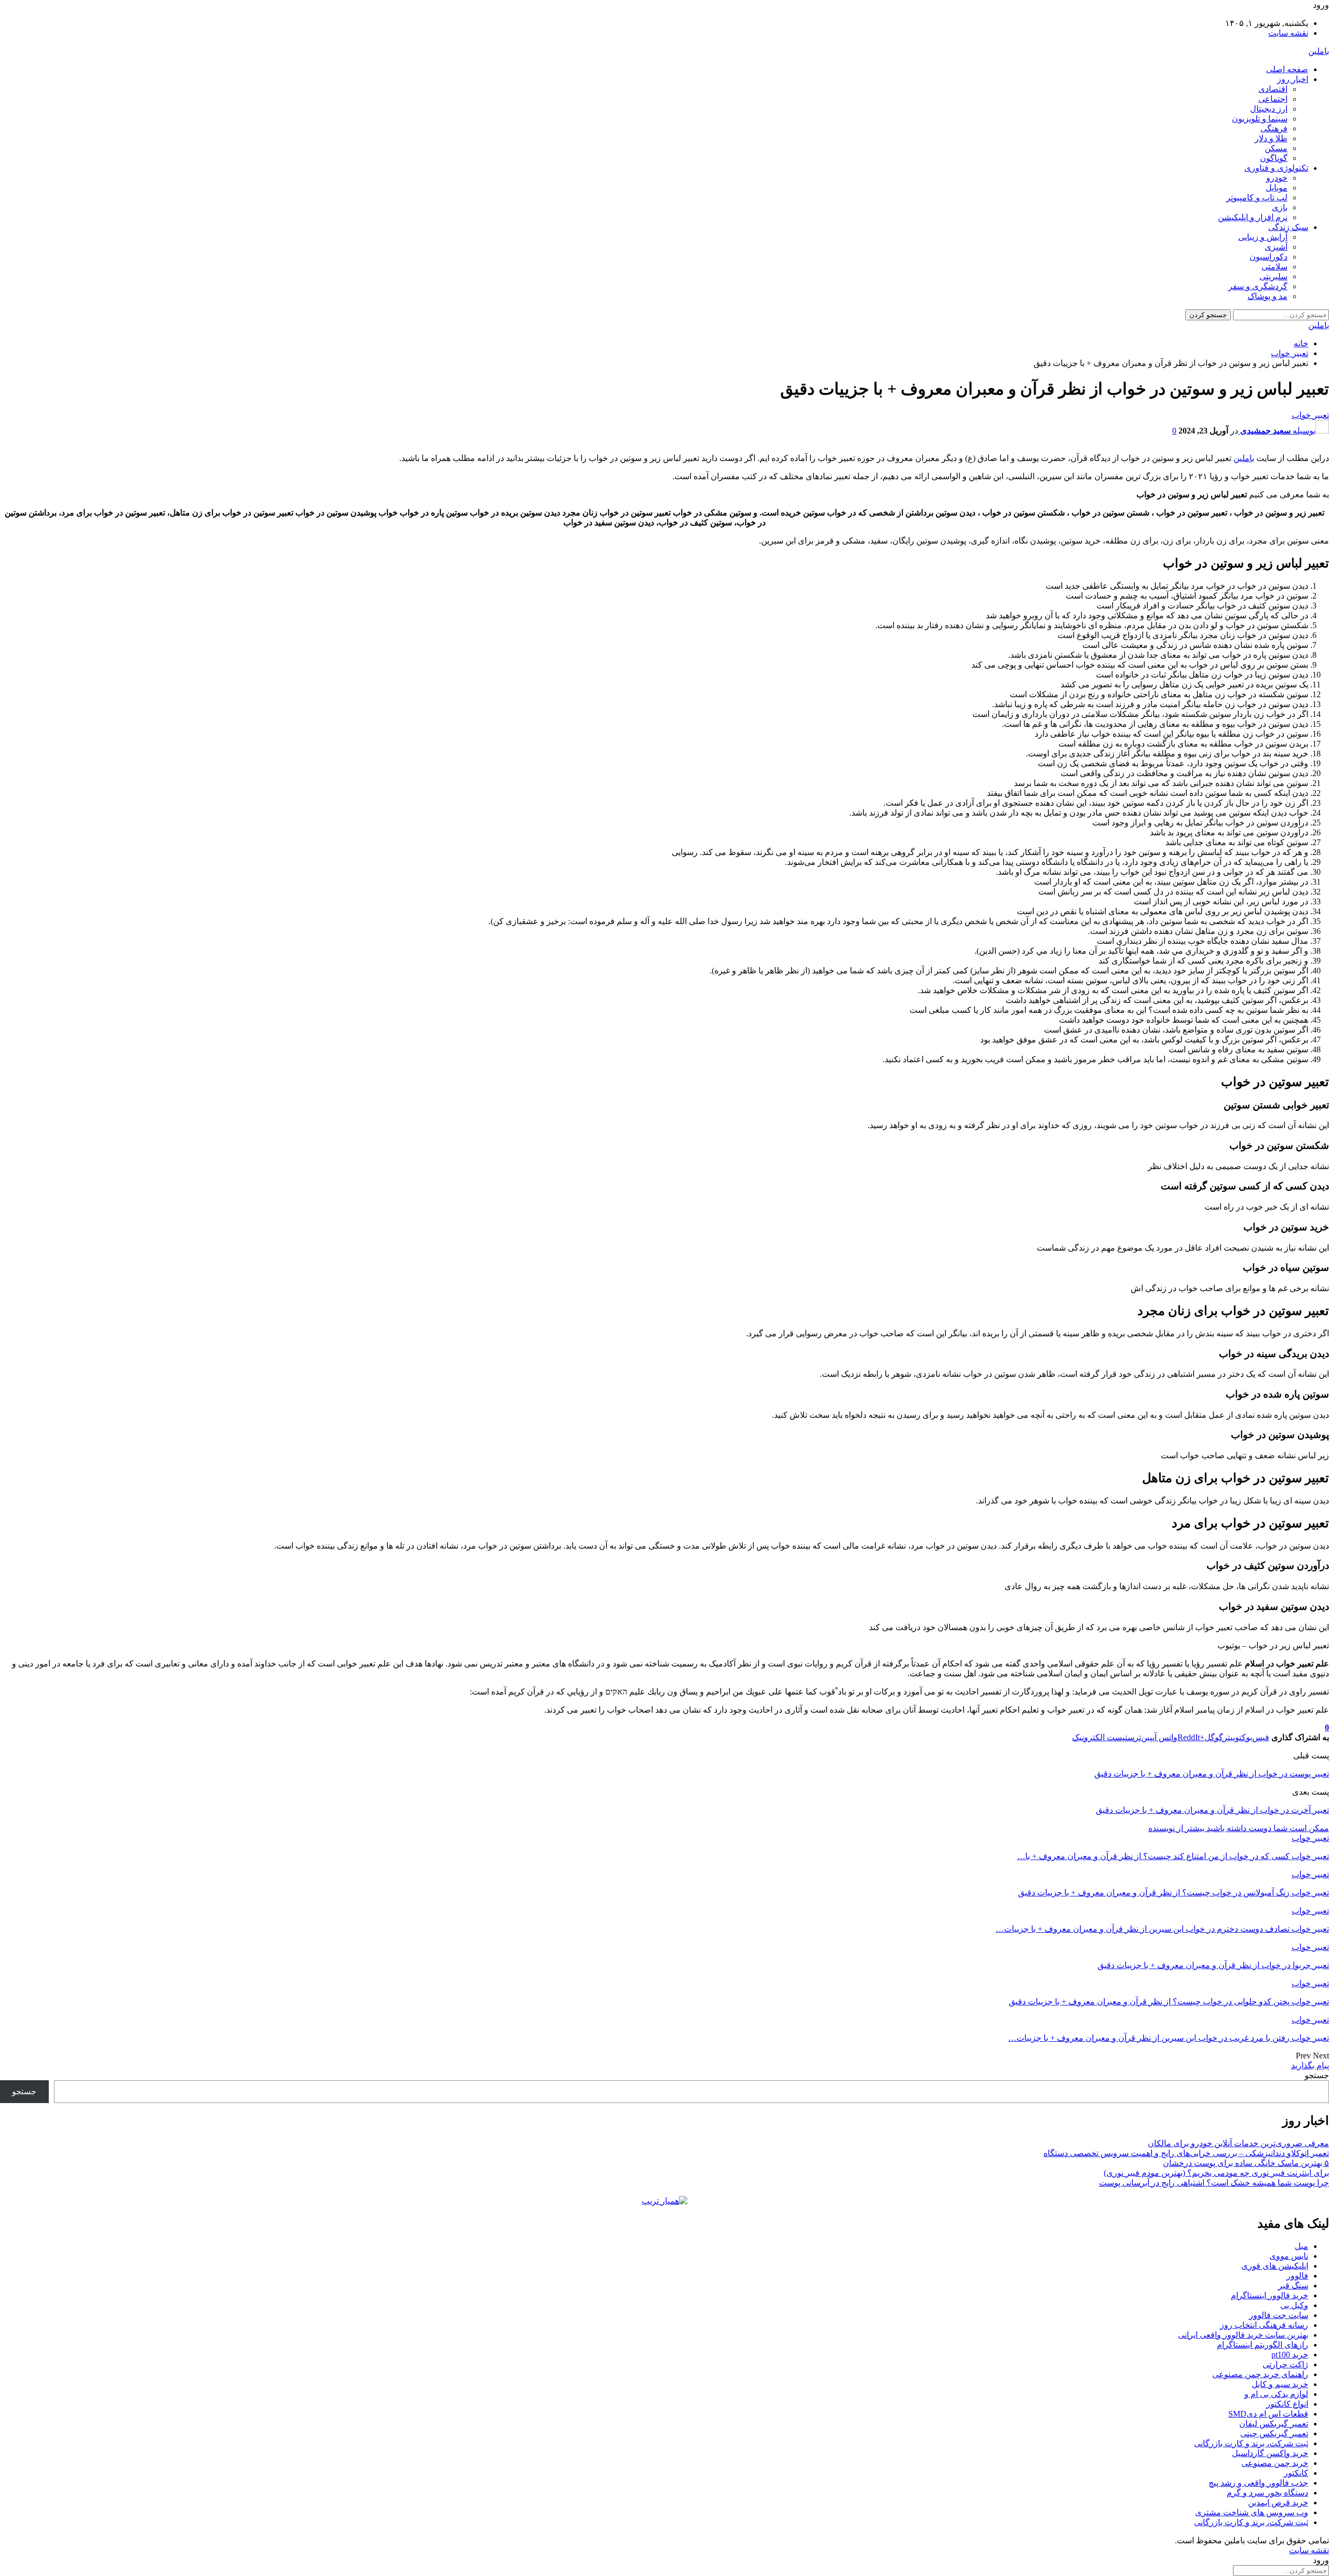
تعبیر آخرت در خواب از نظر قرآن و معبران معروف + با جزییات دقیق (1212, 1810)
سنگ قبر (1293, 2286)
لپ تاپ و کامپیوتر (1257, 198)
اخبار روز (1293, 79)
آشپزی (1276, 247)
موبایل (1277, 188)
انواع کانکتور (1287, 2404)
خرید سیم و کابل (1280, 2384)
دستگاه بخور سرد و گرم (1267, 2493)
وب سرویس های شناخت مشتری (1252, 2512)
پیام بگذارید (1310, 2065)
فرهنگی (1274, 128)
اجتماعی (1273, 99)
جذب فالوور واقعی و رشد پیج (1258, 2483)
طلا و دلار (1271, 138)
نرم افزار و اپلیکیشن (1253, 217)
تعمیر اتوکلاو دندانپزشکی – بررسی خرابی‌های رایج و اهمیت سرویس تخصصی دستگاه (1186, 2153)
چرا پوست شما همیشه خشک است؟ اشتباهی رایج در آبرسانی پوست (1214, 2183)
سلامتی (1274, 267)
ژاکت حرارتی (1285, 2364)
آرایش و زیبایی (1263, 237)
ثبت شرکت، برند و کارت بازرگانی (1251, 2443)
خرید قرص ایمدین (1278, 2503)
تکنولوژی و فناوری (1276, 168)
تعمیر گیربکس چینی (1274, 2433)
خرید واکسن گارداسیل (1270, 2453)
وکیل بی (1294, 2305)
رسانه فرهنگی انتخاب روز (1264, 2325)
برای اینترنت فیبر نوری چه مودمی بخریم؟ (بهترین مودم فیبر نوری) (1216, 2173)
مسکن (1276, 148)
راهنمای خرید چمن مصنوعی (1260, 2374)
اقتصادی (1273, 89)
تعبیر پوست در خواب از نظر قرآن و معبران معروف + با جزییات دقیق (1212, 1774)
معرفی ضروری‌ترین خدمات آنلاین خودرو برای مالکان (1238, 2143)
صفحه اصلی (1287, 69)
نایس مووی (1289, 2256)
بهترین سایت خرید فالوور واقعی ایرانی (1243, 2335)
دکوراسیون (1269, 257)
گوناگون (1274, 158)
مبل (1301, 2246)
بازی (1280, 207)
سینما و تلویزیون (1260, 119)
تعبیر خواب (1310, 415)
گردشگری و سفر (1258, 286)
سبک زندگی (1288, 227)
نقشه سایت (1288, 33)
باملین (1319, 51)
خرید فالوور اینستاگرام (1270, 2295)
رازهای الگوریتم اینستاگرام (1263, 2345)
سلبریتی (1273, 276)
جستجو (1317, 2075)
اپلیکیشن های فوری (1275, 2266)
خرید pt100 (1290, 2355)
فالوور (1297, 2276)
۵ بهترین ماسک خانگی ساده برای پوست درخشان (1246, 2163)
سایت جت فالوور (1279, 2315)
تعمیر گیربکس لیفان (1274, 2424)
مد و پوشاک (1267, 296)
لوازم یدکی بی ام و (1276, 2394)
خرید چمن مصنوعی (1275, 2463)
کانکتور (1296, 2473)
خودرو (1277, 178)
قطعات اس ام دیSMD (1268, 2414)
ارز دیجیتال (1269, 109)
